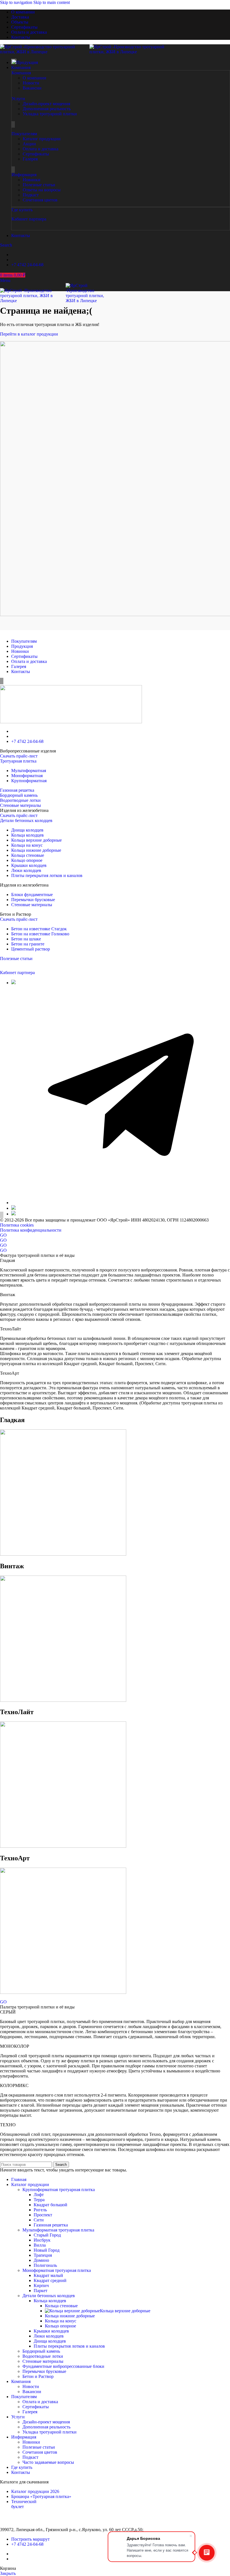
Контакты (21, 671)
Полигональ (45, 2265)
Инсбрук (42, 2240)
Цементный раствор (31, 949)
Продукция (22, 646)
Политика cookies (17, 1225)
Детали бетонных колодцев (26, 820)
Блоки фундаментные (32, 895)
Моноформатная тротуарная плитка (57, 2270)
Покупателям (24, 134)
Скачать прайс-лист (19, 756)
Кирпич (41, 2285)
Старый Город (47, 2235)
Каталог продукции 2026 (35, 2491)
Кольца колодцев (27, 835)
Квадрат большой (50, 2205)
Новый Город (47, 2250)
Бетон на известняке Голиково (40, 934)
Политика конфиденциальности (31, 1230)
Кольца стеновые (28, 855)
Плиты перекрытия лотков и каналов (47, 875)
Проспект (43, 2215)
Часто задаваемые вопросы (48, 2462)
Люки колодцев (26, 870)
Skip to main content (52, 2)
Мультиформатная (29, 771)
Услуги (18, 99)
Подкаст (30, 2457)
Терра (39, 2200)
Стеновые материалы (20, 805)
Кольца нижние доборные (36, 850)
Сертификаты (24, 656)
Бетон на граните (28, 944)
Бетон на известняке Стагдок (39, 929)
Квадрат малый (48, 2275)
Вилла (40, 2245)
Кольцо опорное (27, 860)
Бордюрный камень (19, 795)
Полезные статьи (16, 958)
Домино (41, 2260)
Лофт (39, 2195)
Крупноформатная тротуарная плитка (59, 2190)
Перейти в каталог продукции (30, 334)
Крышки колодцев (29, 865)
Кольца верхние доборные (36, 840)
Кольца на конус (27, 845)
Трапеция (43, 2255)
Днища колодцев (27, 830)
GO (3, 1235)
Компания (21, 73)
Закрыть (8, 2573)
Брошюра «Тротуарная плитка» (41, 2496)
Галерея (19, 666)
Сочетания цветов (40, 2452)
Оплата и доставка (29, 661)
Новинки (20, 651)
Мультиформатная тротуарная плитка (58, 2230)
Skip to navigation (17, 2)
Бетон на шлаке (26, 939)
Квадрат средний (50, 2280)
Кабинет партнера (29, 219)
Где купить (22, 210)
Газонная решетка (17, 790)
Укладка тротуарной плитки (50, 2432)
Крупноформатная (29, 781)
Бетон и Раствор (38, 2376)
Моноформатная (27, 776)
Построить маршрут (30, 2539)
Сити (39, 2220)
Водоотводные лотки (20, 800)
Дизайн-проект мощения (46, 2422)
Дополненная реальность (46, 2427)
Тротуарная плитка (18, 761)
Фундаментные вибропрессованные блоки (63, 2366)
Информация (24, 175)
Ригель (40, 2210)
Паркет (41, 2291)
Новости (31, 2386)
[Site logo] (45, 52)
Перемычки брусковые (33, 900)
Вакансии (32, 2392)
